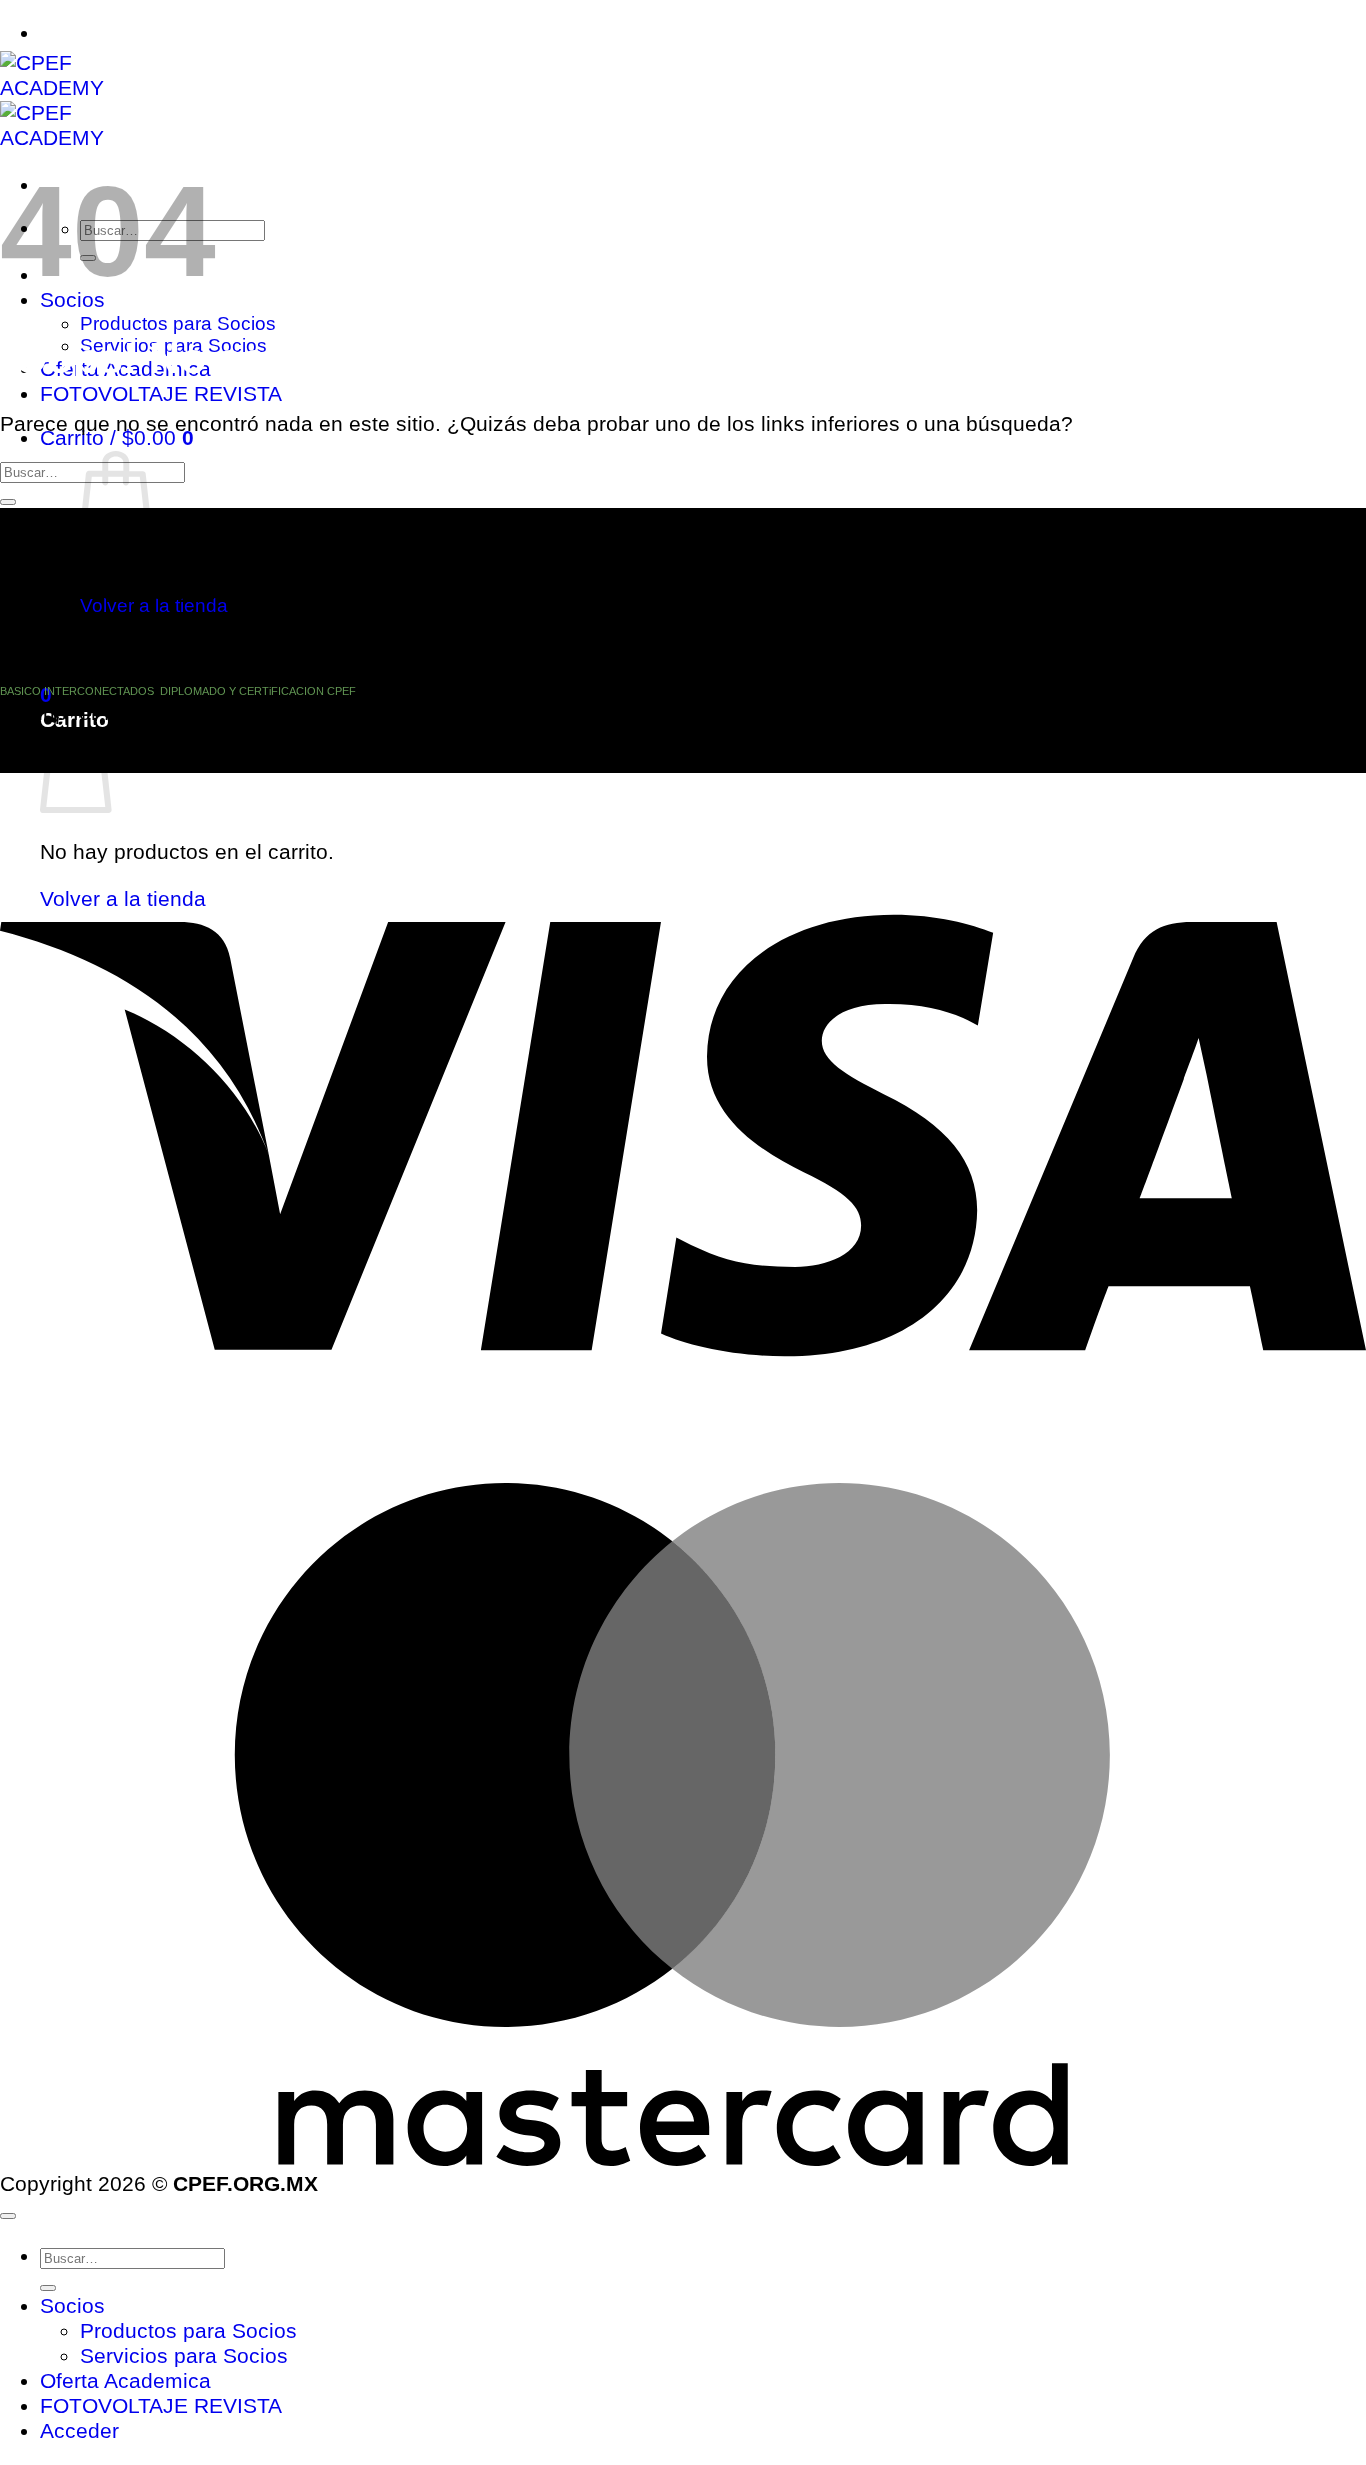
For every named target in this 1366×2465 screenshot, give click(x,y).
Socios (72, 2306)
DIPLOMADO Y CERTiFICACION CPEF (258, 691)
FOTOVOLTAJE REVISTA (161, 394)
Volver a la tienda (154, 605)
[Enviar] (8, 502)
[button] (117, 438)
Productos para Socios (178, 323)
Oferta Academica (125, 2381)
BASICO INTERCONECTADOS (77, 691)
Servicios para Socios (184, 2356)
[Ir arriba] (8, 2216)
